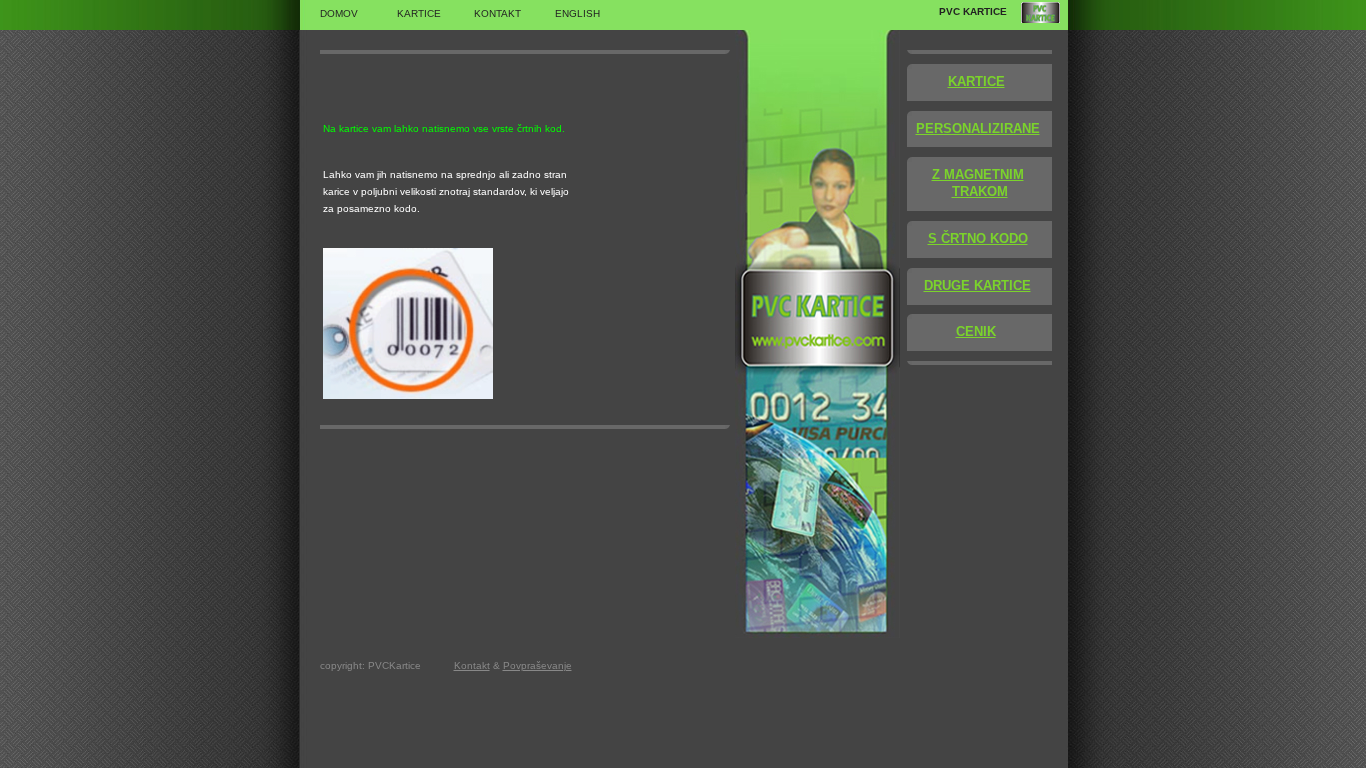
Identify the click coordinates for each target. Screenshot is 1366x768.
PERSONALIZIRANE (978, 128)
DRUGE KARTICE (977, 285)
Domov (339, 13)
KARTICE (976, 81)
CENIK (976, 331)
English (577, 13)
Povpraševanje (537, 665)
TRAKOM (980, 191)
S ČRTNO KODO (978, 238)
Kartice (419, 13)
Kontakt (497, 13)
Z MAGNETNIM (978, 174)
